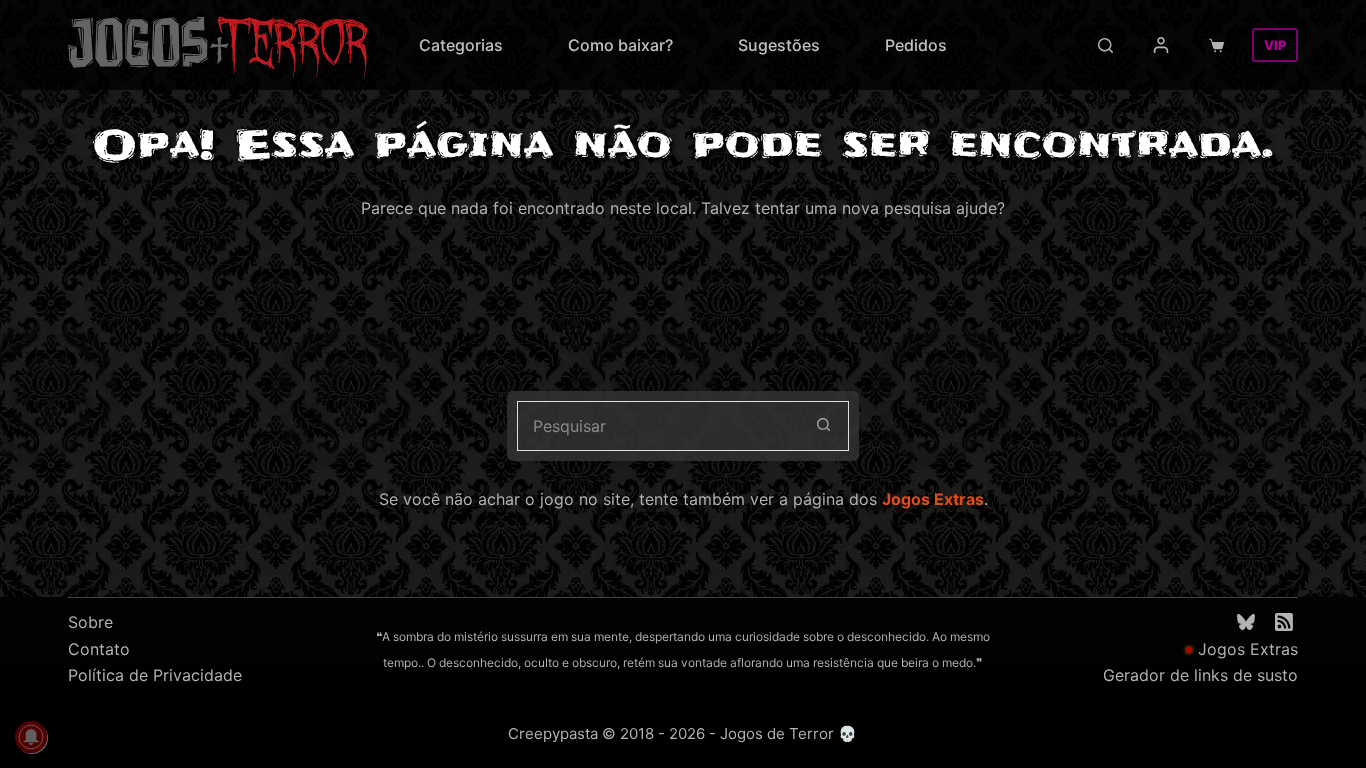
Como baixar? (620, 45)
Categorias (461, 45)
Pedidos (916, 45)
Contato (99, 649)
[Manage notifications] (31, 737)
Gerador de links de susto (1200, 675)
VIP (1275, 45)
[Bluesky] (1246, 622)
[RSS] (1284, 622)
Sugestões (779, 45)
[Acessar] (1161, 45)
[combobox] (659, 426)
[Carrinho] (1220, 45)
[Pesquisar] (1105, 45)
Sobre (90, 622)
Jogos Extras (933, 499)
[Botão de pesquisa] (824, 426)
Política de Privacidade (155, 675)
